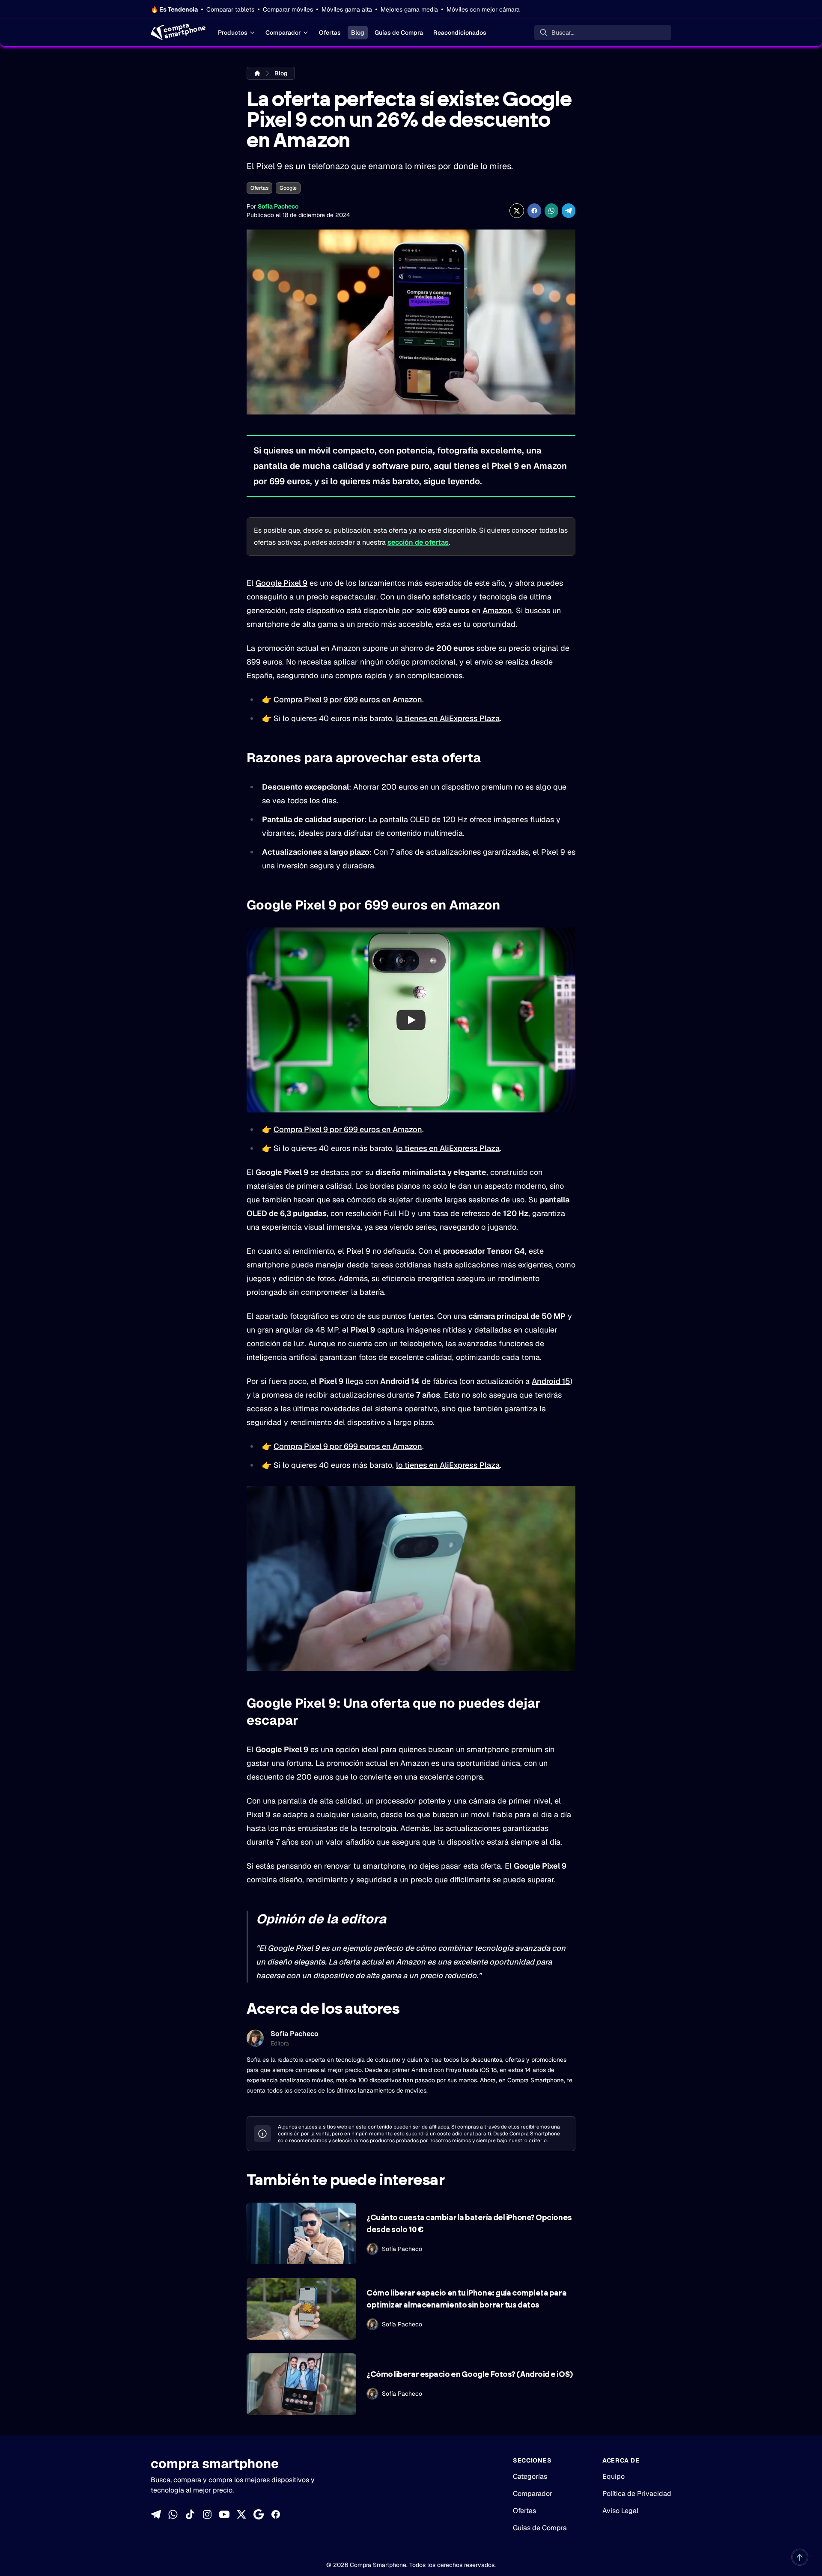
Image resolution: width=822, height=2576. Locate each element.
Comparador (283, 33)
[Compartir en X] (517, 211)
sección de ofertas (418, 542)
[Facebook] (276, 2514)
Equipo (614, 2476)
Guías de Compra (399, 33)
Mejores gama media (409, 9)
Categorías (530, 2476)
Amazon (497, 610)
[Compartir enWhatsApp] (551, 211)
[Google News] (259, 2514)
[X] (241, 2514)
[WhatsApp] (173, 2514)
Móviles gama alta (347, 9)
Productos (233, 33)
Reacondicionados (460, 33)
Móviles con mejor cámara (483, 9)
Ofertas (330, 33)
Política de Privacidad (637, 2494)
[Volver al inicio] (800, 2557)
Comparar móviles (288, 9)
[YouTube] (224, 2514)
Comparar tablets (230, 9)
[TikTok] (190, 2514)
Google (288, 188)
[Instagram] (207, 2514)
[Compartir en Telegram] (569, 211)
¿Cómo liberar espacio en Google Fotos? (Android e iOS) (470, 2375)
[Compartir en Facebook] (534, 211)
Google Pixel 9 (281, 583)
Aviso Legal (620, 2511)
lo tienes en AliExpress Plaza (448, 718)
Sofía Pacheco (278, 206)
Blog (358, 33)
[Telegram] (156, 2514)
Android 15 (551, 1381)
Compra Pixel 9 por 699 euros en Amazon (348, 699)
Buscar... (563, 33)
